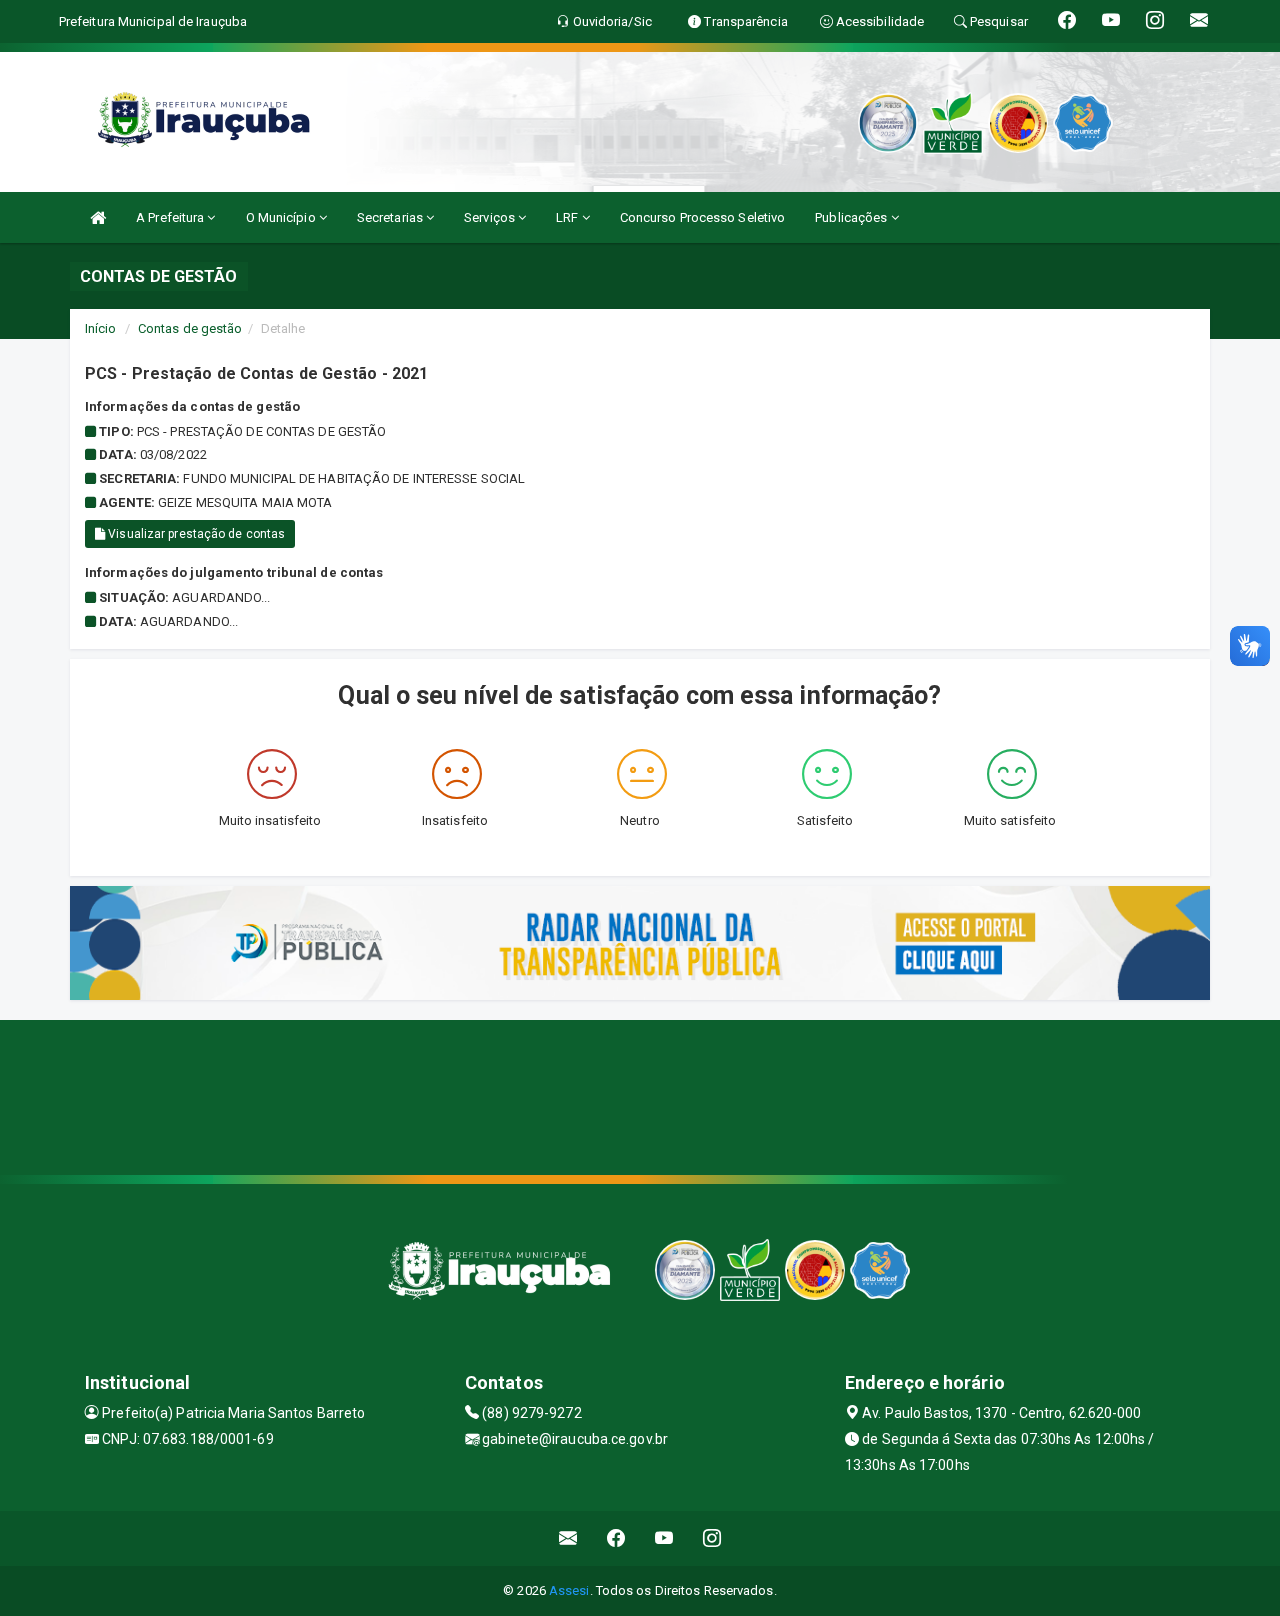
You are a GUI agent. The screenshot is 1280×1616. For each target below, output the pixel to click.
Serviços (491, 217)
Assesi (569, 1590)
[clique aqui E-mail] (568, 1538)
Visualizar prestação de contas (195, 534)
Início (101, 328)
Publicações (852, 217)
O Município (282, 217)
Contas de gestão (190, 328)
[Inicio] (98, 217)
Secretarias (391, 217)
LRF (568, 217)
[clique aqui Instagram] (712, 1538)
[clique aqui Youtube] (664, 1538)
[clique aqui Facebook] (616, 1538)
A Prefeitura (171, 217)
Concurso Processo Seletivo (703, 217)
